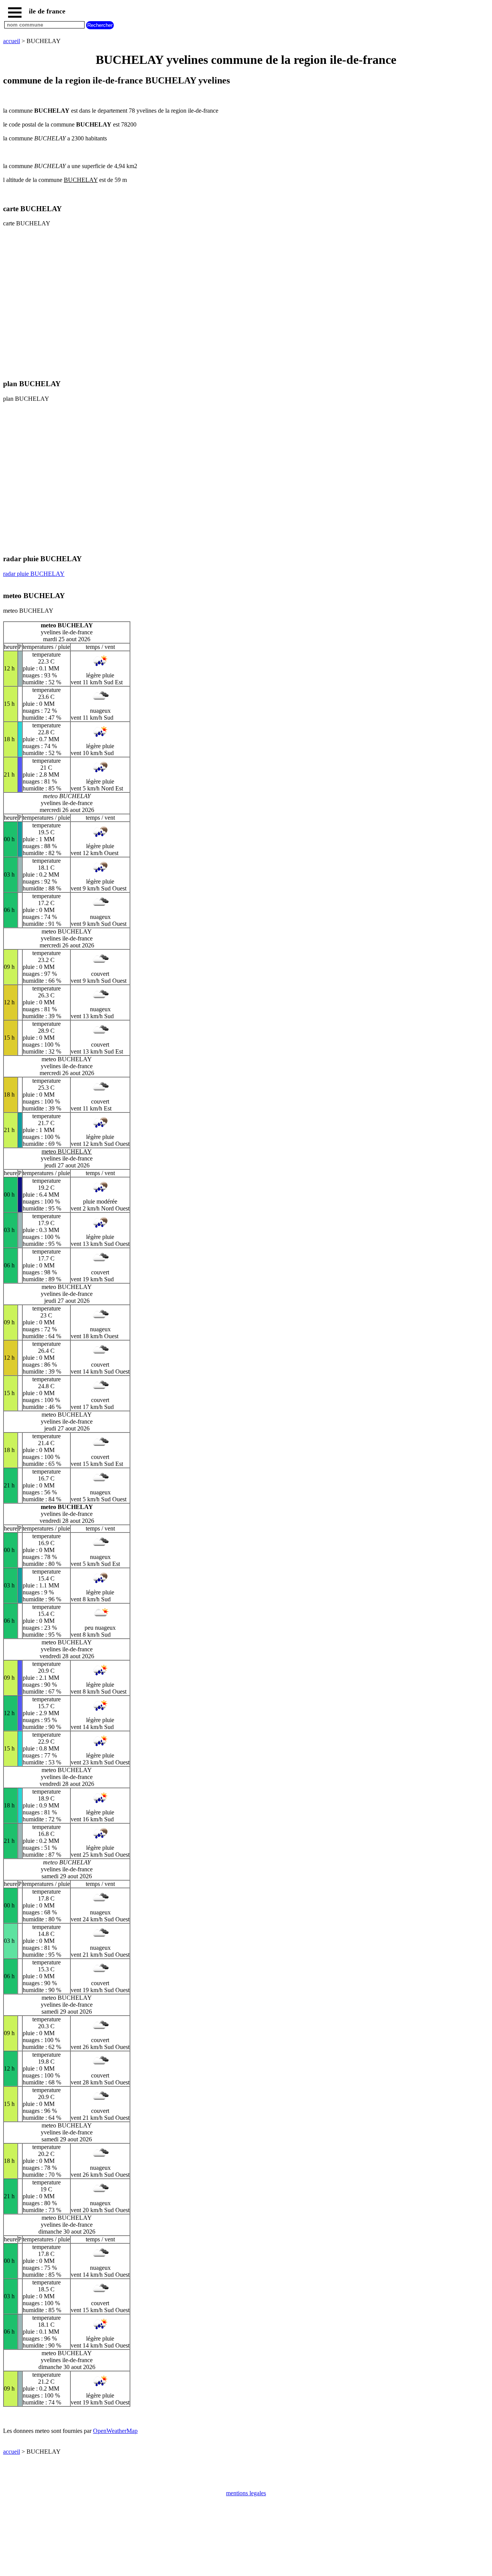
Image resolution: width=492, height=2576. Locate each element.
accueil (12, 41)
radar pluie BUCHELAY (34, 574)
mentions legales (246, 2493)
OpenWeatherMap (115, 2431)
